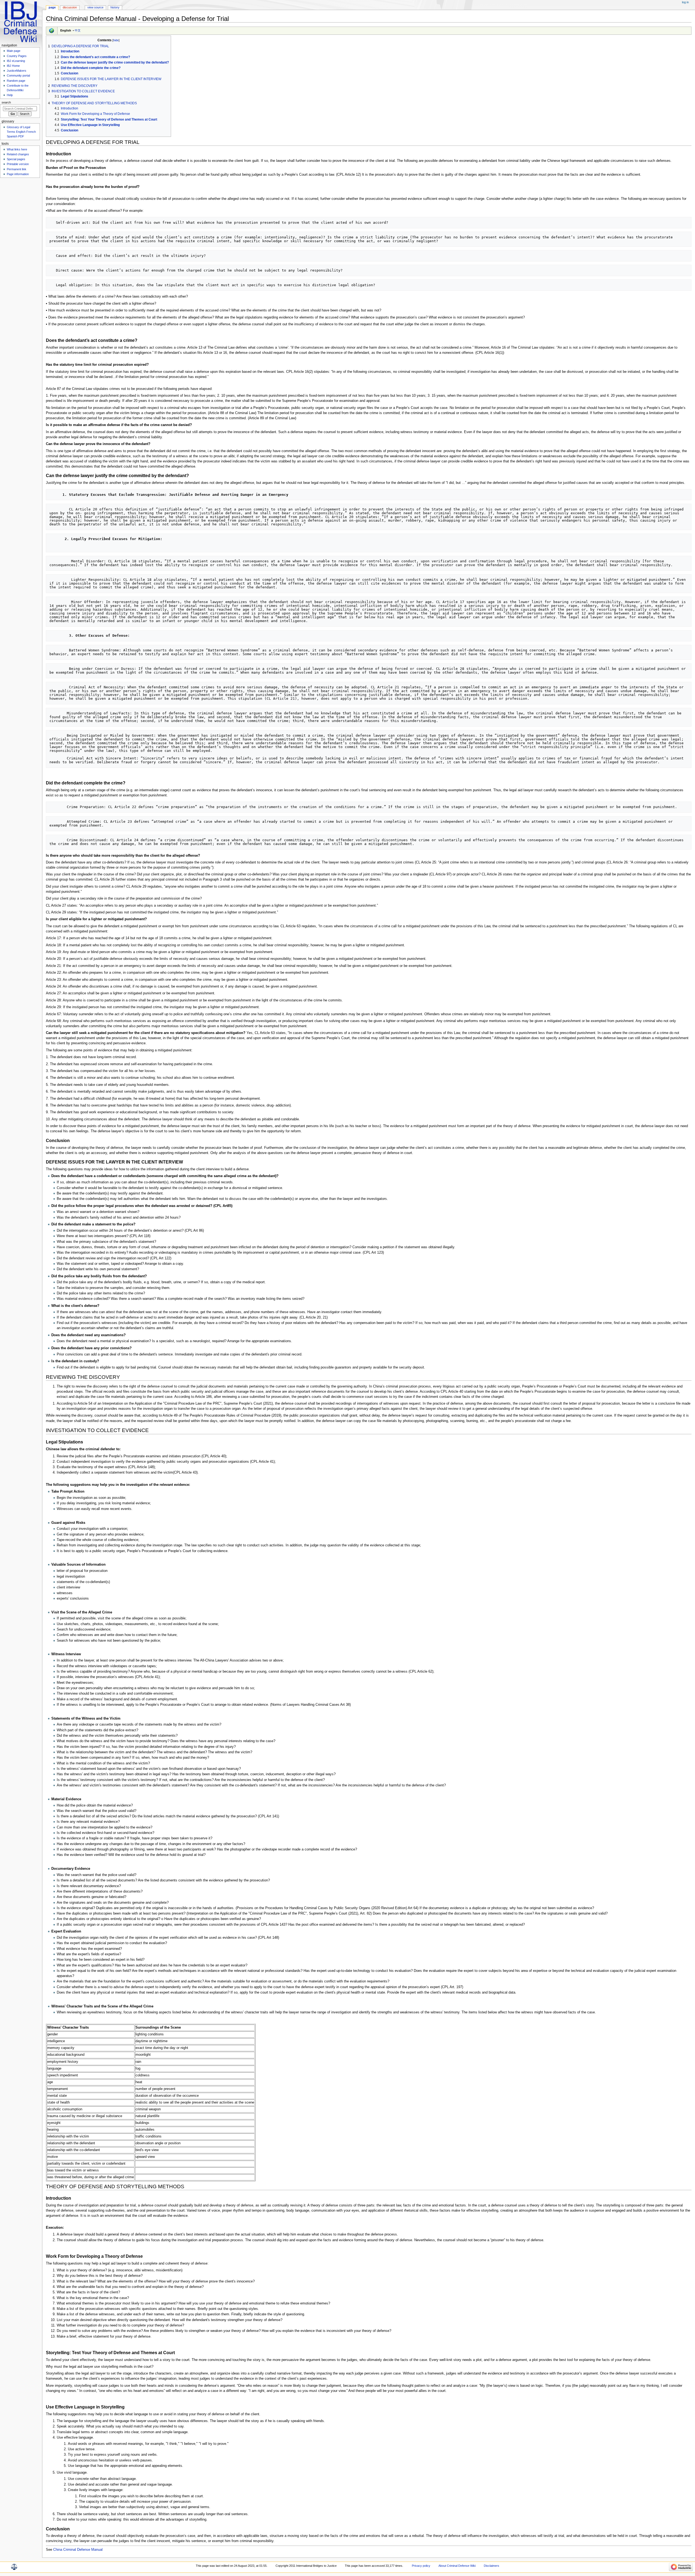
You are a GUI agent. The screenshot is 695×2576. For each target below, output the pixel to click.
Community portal (18, 75)
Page (52, 7)
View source (95, 7)
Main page (14, 51)
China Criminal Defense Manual (78, 2550)
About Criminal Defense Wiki (457, 2566)
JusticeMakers (17, 71)
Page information (18, 174)
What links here (17, 149)
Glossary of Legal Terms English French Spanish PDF (21, 132)
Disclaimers (492, 2566)
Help (10, 95)
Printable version (18, 164)
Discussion (70, 7)
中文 (78, 30)
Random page (16, 81)
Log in (685, 2)
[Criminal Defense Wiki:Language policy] (52, 30)
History (115, 7)
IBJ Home (13, 66)
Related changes (18, 154)
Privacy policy (421, 2566)
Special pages (16, 159)
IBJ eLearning (16, 61)
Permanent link (17, 169)
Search (6, 102)
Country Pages (17, 56)
